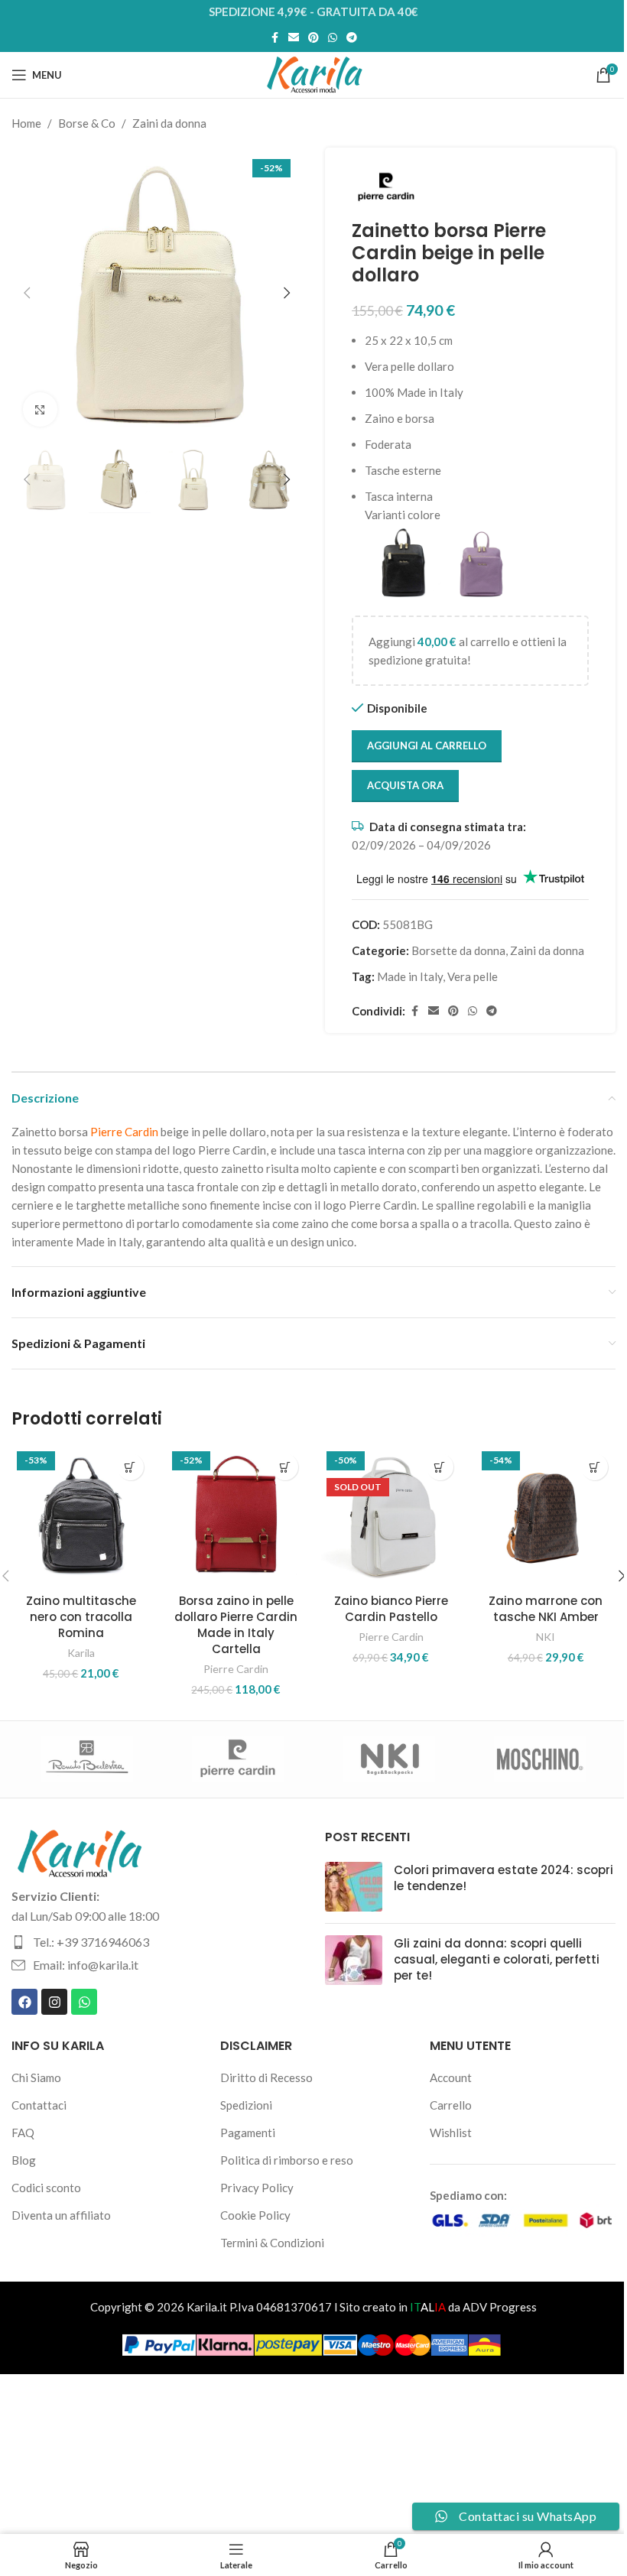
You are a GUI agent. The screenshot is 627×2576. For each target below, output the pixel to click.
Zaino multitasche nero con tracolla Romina (81, 1617)
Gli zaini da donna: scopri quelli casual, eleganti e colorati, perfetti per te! (497, 1959)
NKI (546, 1637)
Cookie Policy (255, 2215)
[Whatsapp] (84, 2002)
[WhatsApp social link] (333, 38)
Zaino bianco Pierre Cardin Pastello (391, 1609)
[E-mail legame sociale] (294, 38)
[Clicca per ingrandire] (40, 409)
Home (26, 123)
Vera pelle (473, 976)
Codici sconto (46, 2188)
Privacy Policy (257, 2188)
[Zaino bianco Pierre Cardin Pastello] (391, 1516)
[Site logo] (314, 73)
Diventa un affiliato (61, 2215)
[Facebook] (24, 2002)
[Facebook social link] (275, 38)
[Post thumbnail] (354, 1887)
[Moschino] (539, 1759)
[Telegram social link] (352, 38)
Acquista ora (405, 785)
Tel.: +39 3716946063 (91, 1942)
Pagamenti (248, 2133)
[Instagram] (54, 2002)
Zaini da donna (169, 123)
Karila (81, 1653)
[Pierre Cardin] (238, 1759)
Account (451, 2077)
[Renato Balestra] (87, 1759)
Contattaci (39, 2105)
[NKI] (389, 1759)
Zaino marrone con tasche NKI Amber (546, 1609)
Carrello (451, 2105)
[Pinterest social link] (313, 38)
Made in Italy (410, 976)
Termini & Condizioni (272, 2243)
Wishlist (451, 2133)
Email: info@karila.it (86, 1965)
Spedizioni (246, 2105)
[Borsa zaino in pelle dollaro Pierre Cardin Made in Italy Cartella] (237, 1516)
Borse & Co (87, 123)
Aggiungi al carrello (427, 746)
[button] (27, 293)
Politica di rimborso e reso (287, 2160)
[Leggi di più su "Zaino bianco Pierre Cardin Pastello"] (440, 1467)
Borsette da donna (458, 950)
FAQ (23, 2133)
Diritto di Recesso (266, 2077)
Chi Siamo (36, 2077)
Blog (24, 2160)
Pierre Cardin (236, 1669)
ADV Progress (500, 2307)
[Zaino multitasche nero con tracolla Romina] (81, 1516)
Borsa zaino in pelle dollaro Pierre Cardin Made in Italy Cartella (236, 1625)
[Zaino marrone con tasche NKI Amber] (546, 1516)
